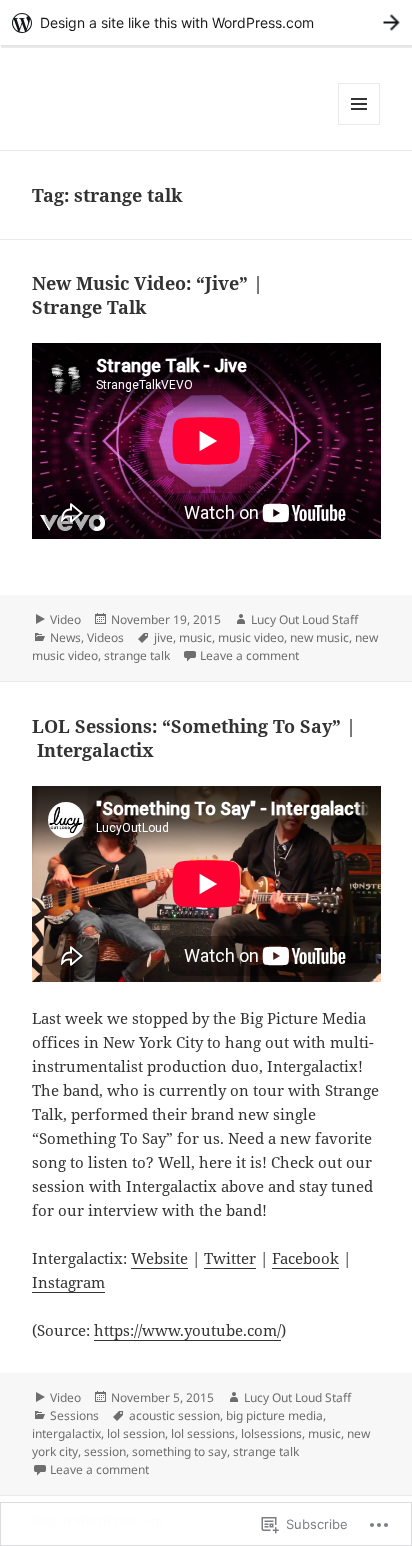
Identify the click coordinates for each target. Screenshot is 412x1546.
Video (65, 619)
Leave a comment (249, 655)
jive (163, 637)
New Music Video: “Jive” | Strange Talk (147, 295)
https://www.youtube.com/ (187, 1330)
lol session (136, 1433)
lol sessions (203, 1433)
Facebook (305, 1258)
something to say (179, 1451)
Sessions (74, 1415)
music (195, 637)
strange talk (137, 655)
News (65, 637)
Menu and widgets (359, 124)
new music (319, 637)
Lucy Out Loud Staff (304, 619)
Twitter (230, 1258)
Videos (105, 637)
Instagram (68, 1282)
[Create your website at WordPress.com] (206, 22)
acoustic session (174, 1415)
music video (251, 637)
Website (159, 1258)
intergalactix (66, 1433)
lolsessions (271, 1433)
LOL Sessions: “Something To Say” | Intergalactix (194, 738)
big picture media (274, 1415)
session (105, 1451)
